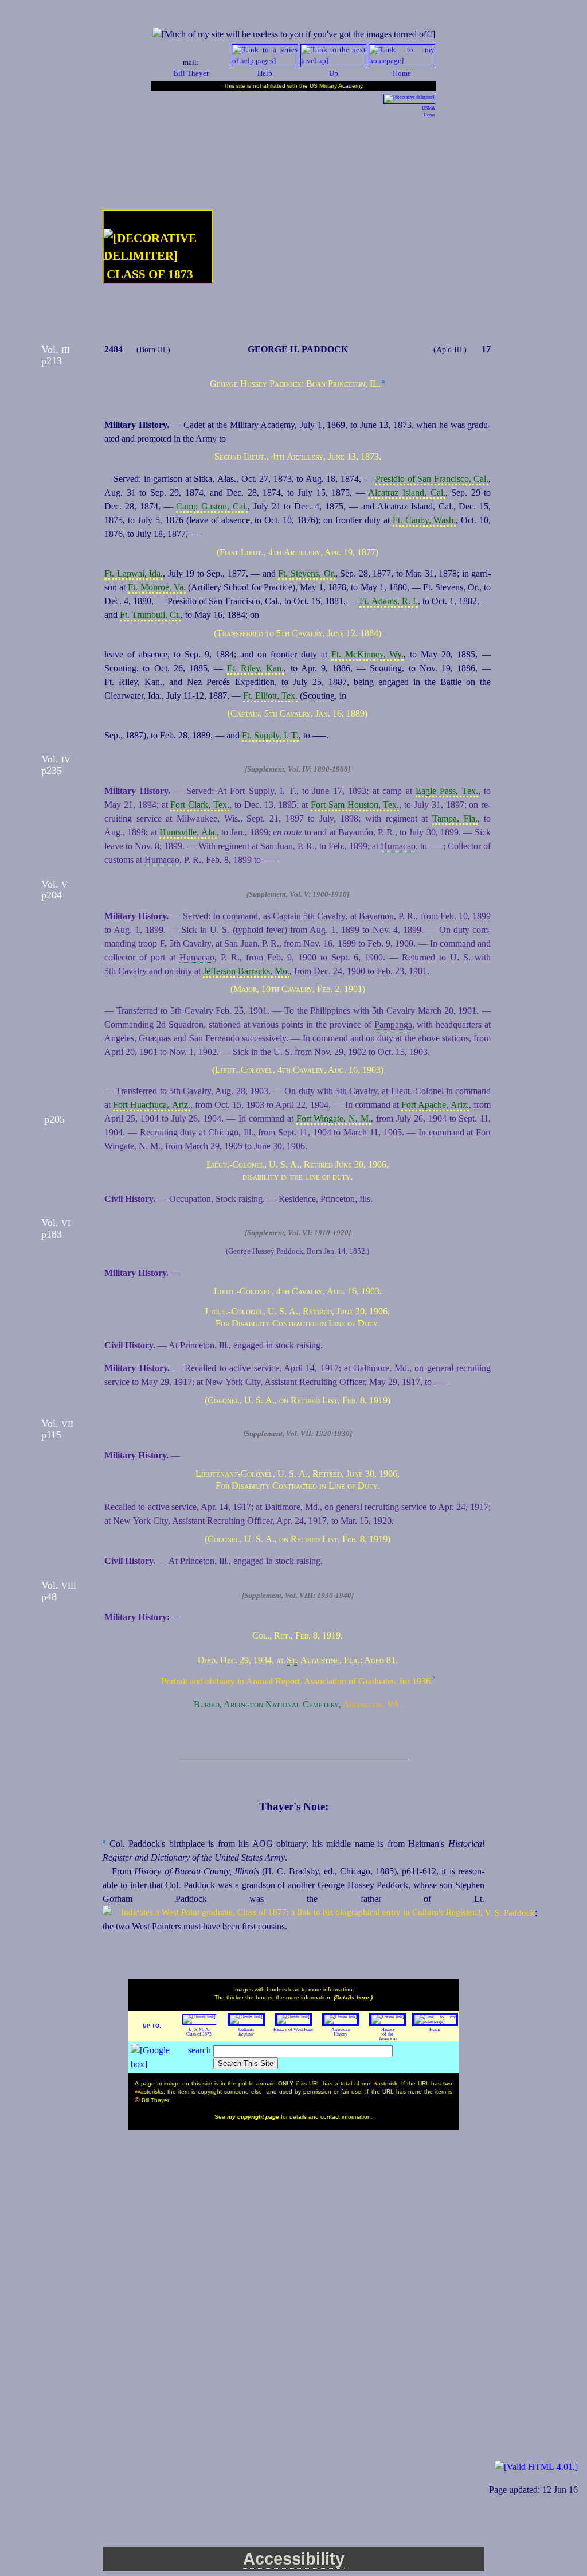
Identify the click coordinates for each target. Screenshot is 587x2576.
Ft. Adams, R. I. (389, 601)
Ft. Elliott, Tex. (270, 696)
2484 (114, 349)
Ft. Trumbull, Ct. (150, 615)
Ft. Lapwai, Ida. (134, 573)
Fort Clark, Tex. (200, 805)
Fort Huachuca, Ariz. (151, 1105)
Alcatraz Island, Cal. (406, 493)
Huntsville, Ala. (188, 832)
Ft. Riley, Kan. (255, 668)
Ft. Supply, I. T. (270, 735)
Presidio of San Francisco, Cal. (432, 479)
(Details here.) (353, 1997)
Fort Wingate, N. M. (334, 1118)
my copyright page (254, 2117)
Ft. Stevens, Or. (306, 573)
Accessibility (294, 2559)
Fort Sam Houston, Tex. (355, 805)
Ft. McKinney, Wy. (368, 654)
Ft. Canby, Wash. (424, 520)
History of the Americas (388, 2034)
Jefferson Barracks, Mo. (246, 971)
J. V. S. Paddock (506, 1912)
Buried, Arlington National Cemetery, (267, 1704)
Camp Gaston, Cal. (212, 506)
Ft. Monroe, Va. (156, 587)
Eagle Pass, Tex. (447, 791)
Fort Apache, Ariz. (435, 1105)
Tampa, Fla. (455, 818)
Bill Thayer (191, 73)
